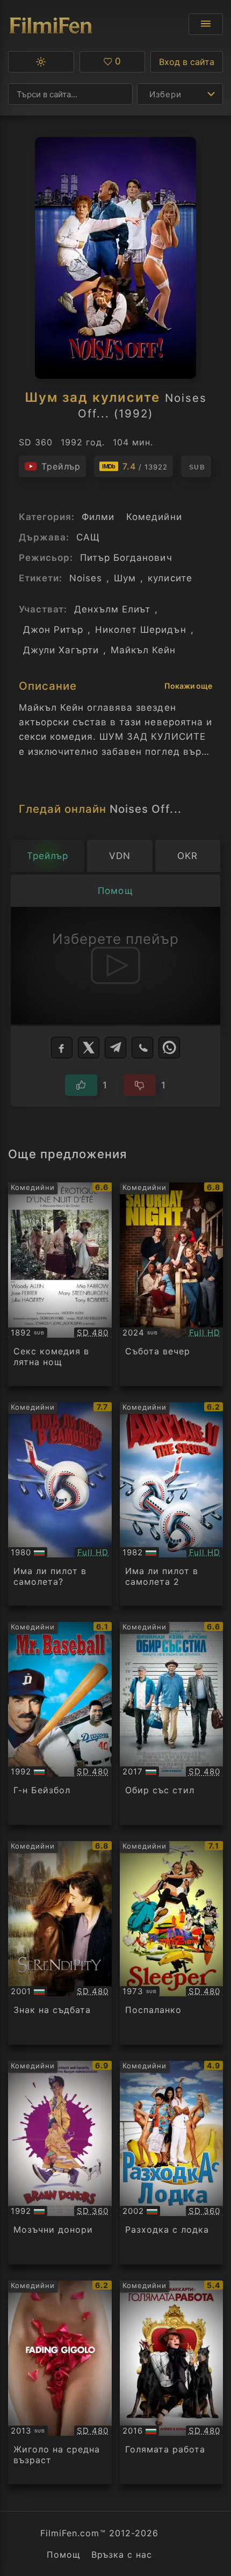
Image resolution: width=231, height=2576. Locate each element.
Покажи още (188, 686)
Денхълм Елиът (112, 609)
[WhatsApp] (169, 1048)
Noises (86, 578)
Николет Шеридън (140, 630)
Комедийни (154, 517)
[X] (89, 1048)
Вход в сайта (187, 62)
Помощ (64, 2555)
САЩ (88, 537)
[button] (41, 62)
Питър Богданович (126, 558)
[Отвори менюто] (206, 24)
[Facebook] (62, 1048)
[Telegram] (115, 1048)
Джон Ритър (53, 630)
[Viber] (142, 1048)
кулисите (170, 578)
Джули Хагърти (61, 650)
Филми (98, 517)
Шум (125, 578)
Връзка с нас (122, 2555)
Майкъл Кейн (143, 650)
